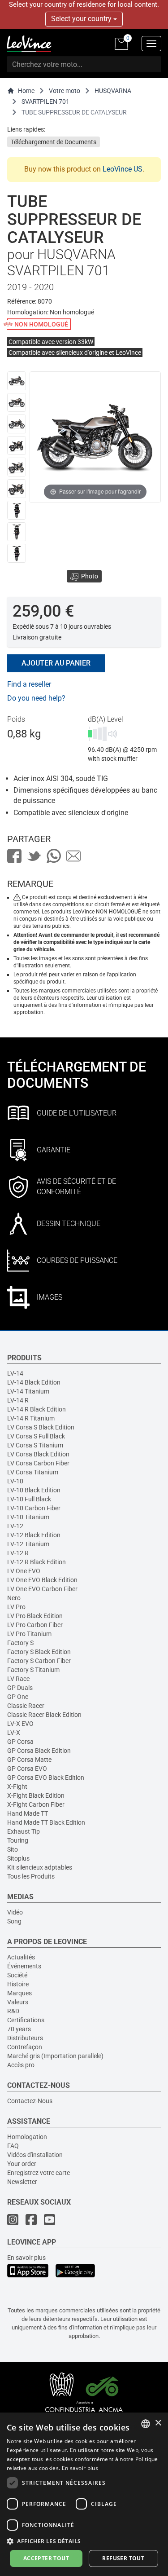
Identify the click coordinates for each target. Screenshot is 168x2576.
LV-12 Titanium (28, 1544)
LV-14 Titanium (28, 1391)
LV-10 (15, 1481)
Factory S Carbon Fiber (39, 1661)
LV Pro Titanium (29, 1634)
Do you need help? (36, 698)
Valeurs (18, 2002)
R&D (13, 2011)
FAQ (13, 2146)
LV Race (18, 1679)
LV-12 (15, 1526)
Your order (22, 2164)
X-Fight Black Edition (36, 1795)
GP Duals (20, 1688)
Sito (13, 1849)
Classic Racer (26, 1706)
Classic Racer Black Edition (44, 1715)
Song (14, 1921)
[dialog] (84, 2494)
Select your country (82, 19)
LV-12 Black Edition (34, 1535)
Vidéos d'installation (35, 2155)
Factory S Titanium (33, 1670)
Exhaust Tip (24, 1831)
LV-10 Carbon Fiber (34, 1508)
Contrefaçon (25, 2047)
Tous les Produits (31, 1876)
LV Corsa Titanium (33, 1472)
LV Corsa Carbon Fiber (38, 1463)
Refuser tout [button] (123, 2558)
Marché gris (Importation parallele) (55, 2056)
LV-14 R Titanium (31, 1418)
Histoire (18, 1984)
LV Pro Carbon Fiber (35, 1625)
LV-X (14, 1733)
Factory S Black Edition (39, 1652)
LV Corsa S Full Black (36, 1436)
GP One (18, 1697)
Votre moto (65, 91)
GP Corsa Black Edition (39, 1751)
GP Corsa (20, 1742)
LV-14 (15, 1373)
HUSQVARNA (113, 91)
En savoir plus (26, 2258)
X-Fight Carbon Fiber (36, 1804)
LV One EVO (24, 1571)
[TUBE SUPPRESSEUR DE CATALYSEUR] (17, 381)
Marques (19, 1993)
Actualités (21, 1957)
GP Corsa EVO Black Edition (46, 1778)
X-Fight (17, 1786)
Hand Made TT (28, 1813)
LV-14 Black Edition (34, 1382)
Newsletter (22, 2182)
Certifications (26, 2020)
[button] (84, 2541)
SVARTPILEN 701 (45, 101)
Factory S (20, 1643)
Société (17, 1975)
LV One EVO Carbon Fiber (42, 1589)
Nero (14, 1598)
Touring (18, 1840)
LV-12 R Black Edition (37, 1562)
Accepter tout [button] (46, 2558)
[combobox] (146, 2424)
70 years (19, 2029)
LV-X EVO (20, 1724)
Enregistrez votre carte (39, 2173)
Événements (24, 1966)
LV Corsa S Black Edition (41, 1427)
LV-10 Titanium (28, 1517)
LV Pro (16, 1607)
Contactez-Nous (30, 2101)
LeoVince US (123, 169)
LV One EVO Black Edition (42, 1580)
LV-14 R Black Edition (37, 1409)
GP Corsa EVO (27, 1769)
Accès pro (21, 2065)
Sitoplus (18, 1858)
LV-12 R (18, 1553)
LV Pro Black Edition (35, 1616)
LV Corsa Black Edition (38, 1454)
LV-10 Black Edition (34, 1490)
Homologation (27, 2137)
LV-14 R (18, 1400)
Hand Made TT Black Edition (46, 1822)
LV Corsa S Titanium (35, 1445)
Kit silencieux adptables (40, 1867)
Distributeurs (25, 2038)
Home (26, 91)
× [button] (158, 2423)
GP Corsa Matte (29, 1760)
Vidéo (15, 1912)
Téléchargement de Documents (54, 142)
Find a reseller (29, 684)
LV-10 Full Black (29, 1499)
